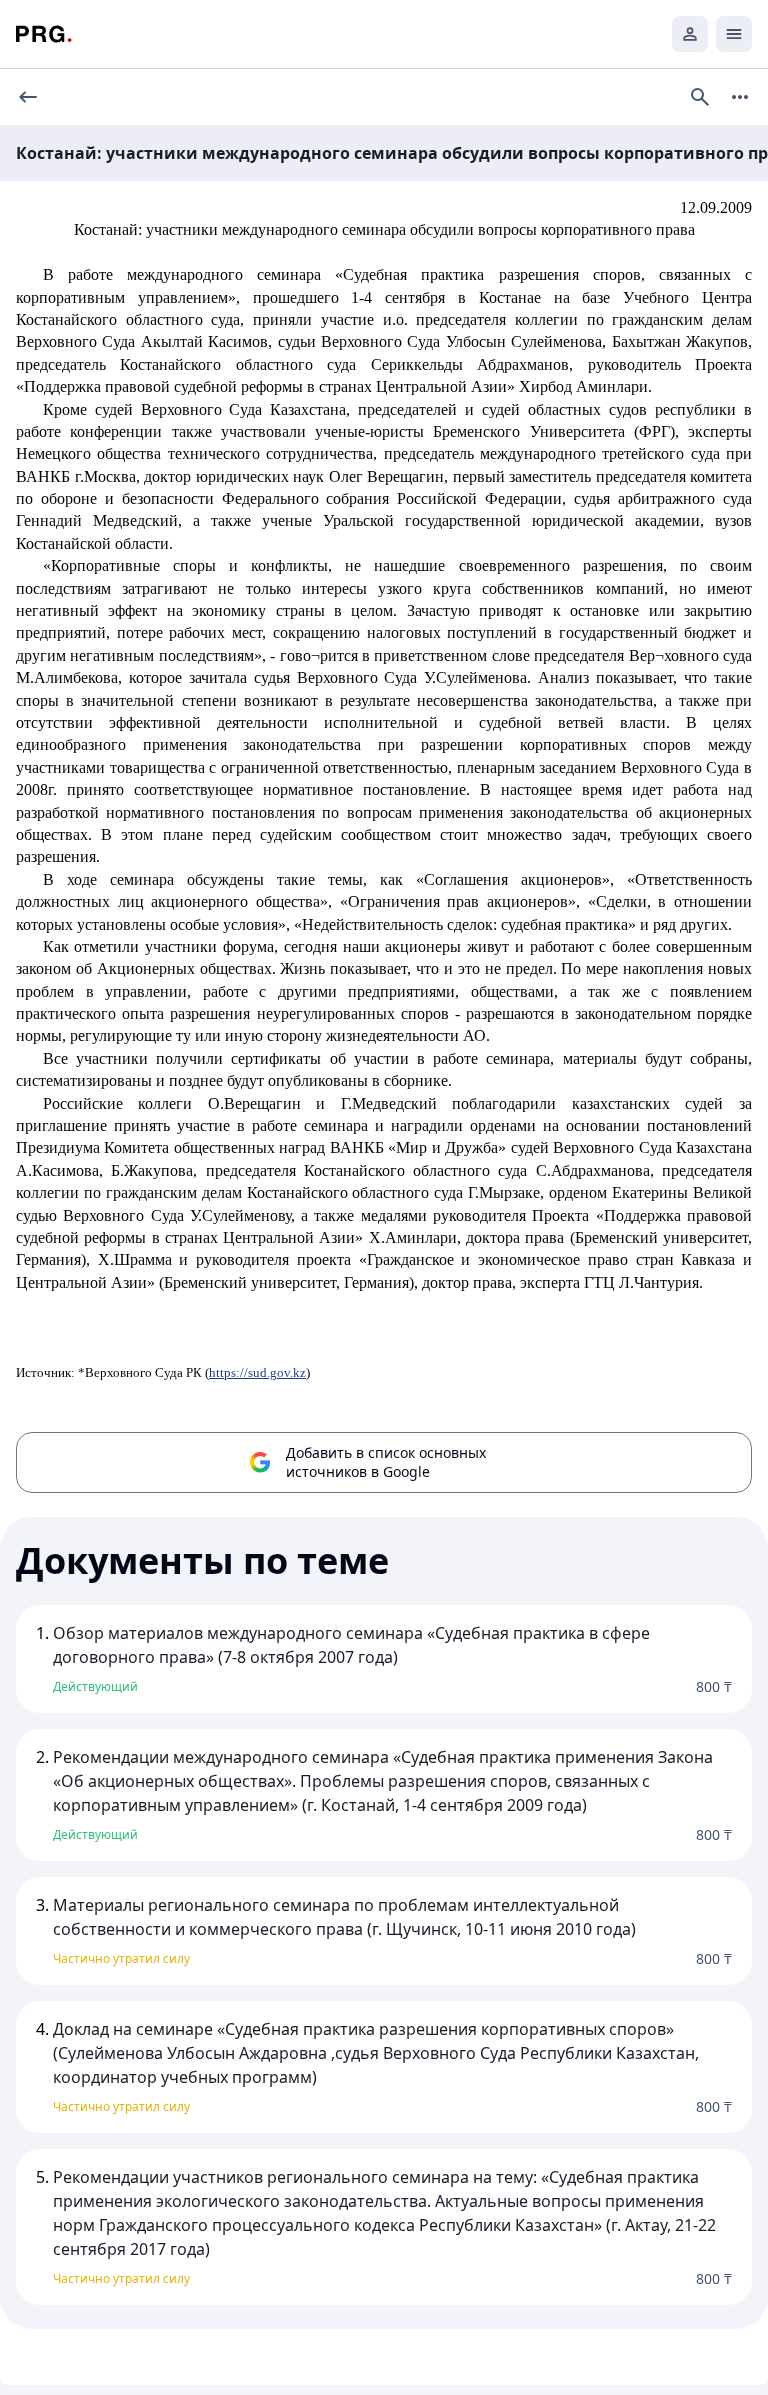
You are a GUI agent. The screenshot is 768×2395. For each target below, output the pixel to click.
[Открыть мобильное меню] (734, 34)
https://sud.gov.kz (257, 1372)
